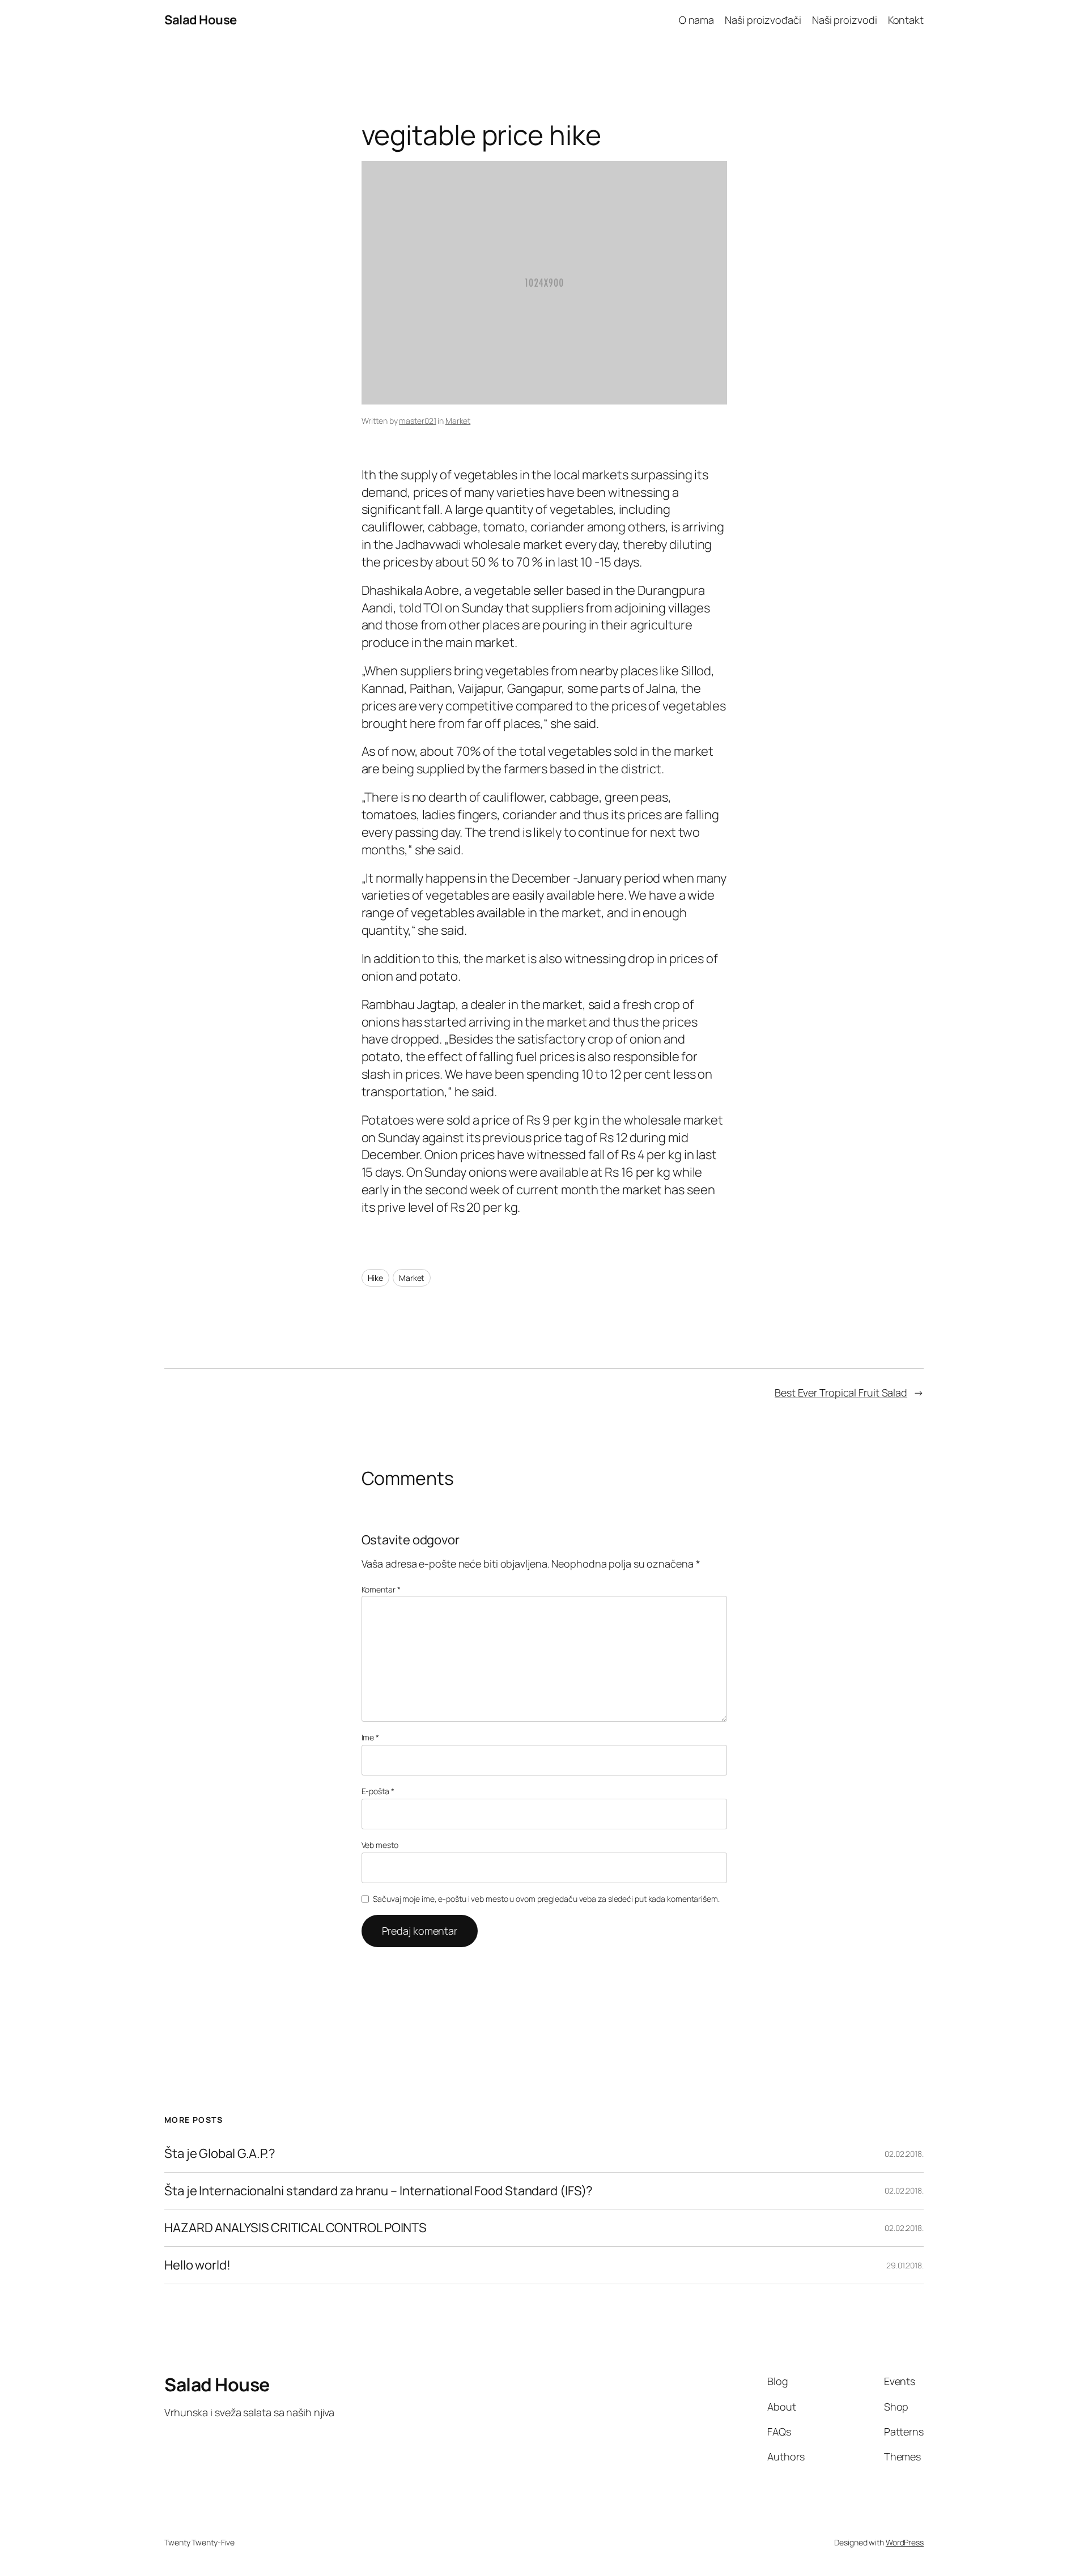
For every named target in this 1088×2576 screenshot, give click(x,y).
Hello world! (197, 2265)
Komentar (381, 1589)
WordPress (905, 2542)
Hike (376, 1278)
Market (458, 421)
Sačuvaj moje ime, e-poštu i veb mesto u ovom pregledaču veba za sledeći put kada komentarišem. (546, 1899)
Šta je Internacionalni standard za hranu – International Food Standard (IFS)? (379, 2191)
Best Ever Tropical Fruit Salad (841, 1393)
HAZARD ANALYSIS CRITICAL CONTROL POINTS (296, 2228)
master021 (417, 421)
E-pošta (378, 1791)
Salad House (201, 20)
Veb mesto (380, 1845)
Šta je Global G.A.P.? (220, 2154)
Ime (371, 1737)
